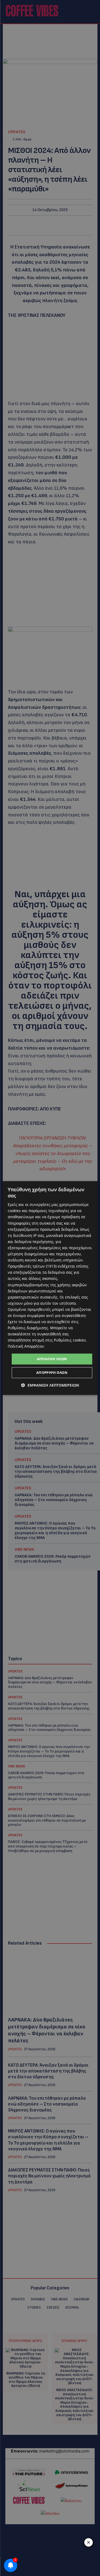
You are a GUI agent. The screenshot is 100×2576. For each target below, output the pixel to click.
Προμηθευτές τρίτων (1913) (32, 1266)
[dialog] (50, 1288)
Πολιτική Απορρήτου (26, 1346)
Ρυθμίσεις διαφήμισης (28, 1328)
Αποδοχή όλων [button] (52, 1359)
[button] (50, 1385)
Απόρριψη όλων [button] (52, 1372)
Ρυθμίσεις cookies (70, 1340)
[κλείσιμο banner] (89, 2542)
